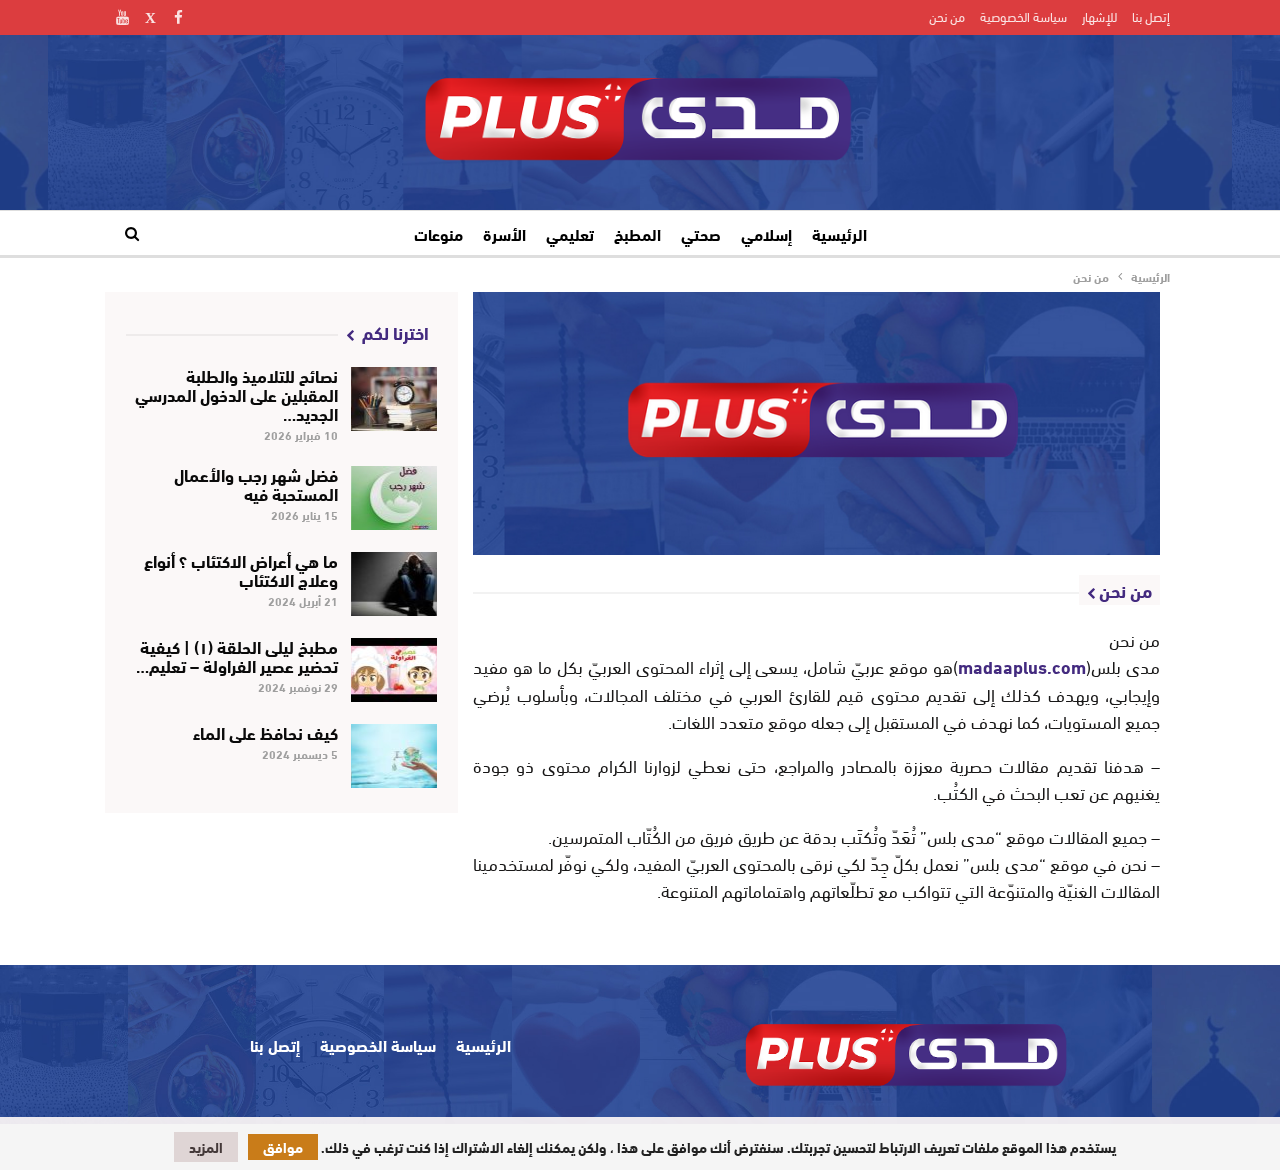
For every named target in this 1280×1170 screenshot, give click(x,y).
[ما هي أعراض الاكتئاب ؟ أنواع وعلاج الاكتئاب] (394, 584)
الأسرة (504, 233)
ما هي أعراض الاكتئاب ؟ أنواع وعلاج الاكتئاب (241, 569)
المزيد (206, 1147)
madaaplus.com (1022, 666)
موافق (283, 1147)
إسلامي (766, 233)
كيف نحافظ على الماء (265, 731)
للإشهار (1099, 16)
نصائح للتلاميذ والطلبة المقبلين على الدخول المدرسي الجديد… (236, 393)
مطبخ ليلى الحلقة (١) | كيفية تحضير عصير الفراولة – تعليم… (237, 655)
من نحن (947, 16)
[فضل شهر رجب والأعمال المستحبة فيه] (394, 498)
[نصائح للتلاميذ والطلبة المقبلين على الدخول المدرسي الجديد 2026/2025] (394, 399)
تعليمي (570, 233)
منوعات (438, 233)
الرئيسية (839, 233)
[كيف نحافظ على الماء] (394, 756)
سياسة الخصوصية (1023, 16)
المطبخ (637, 233)
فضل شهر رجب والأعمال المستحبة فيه (256, 483)
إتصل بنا (1151, 16)
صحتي (701, 233)
